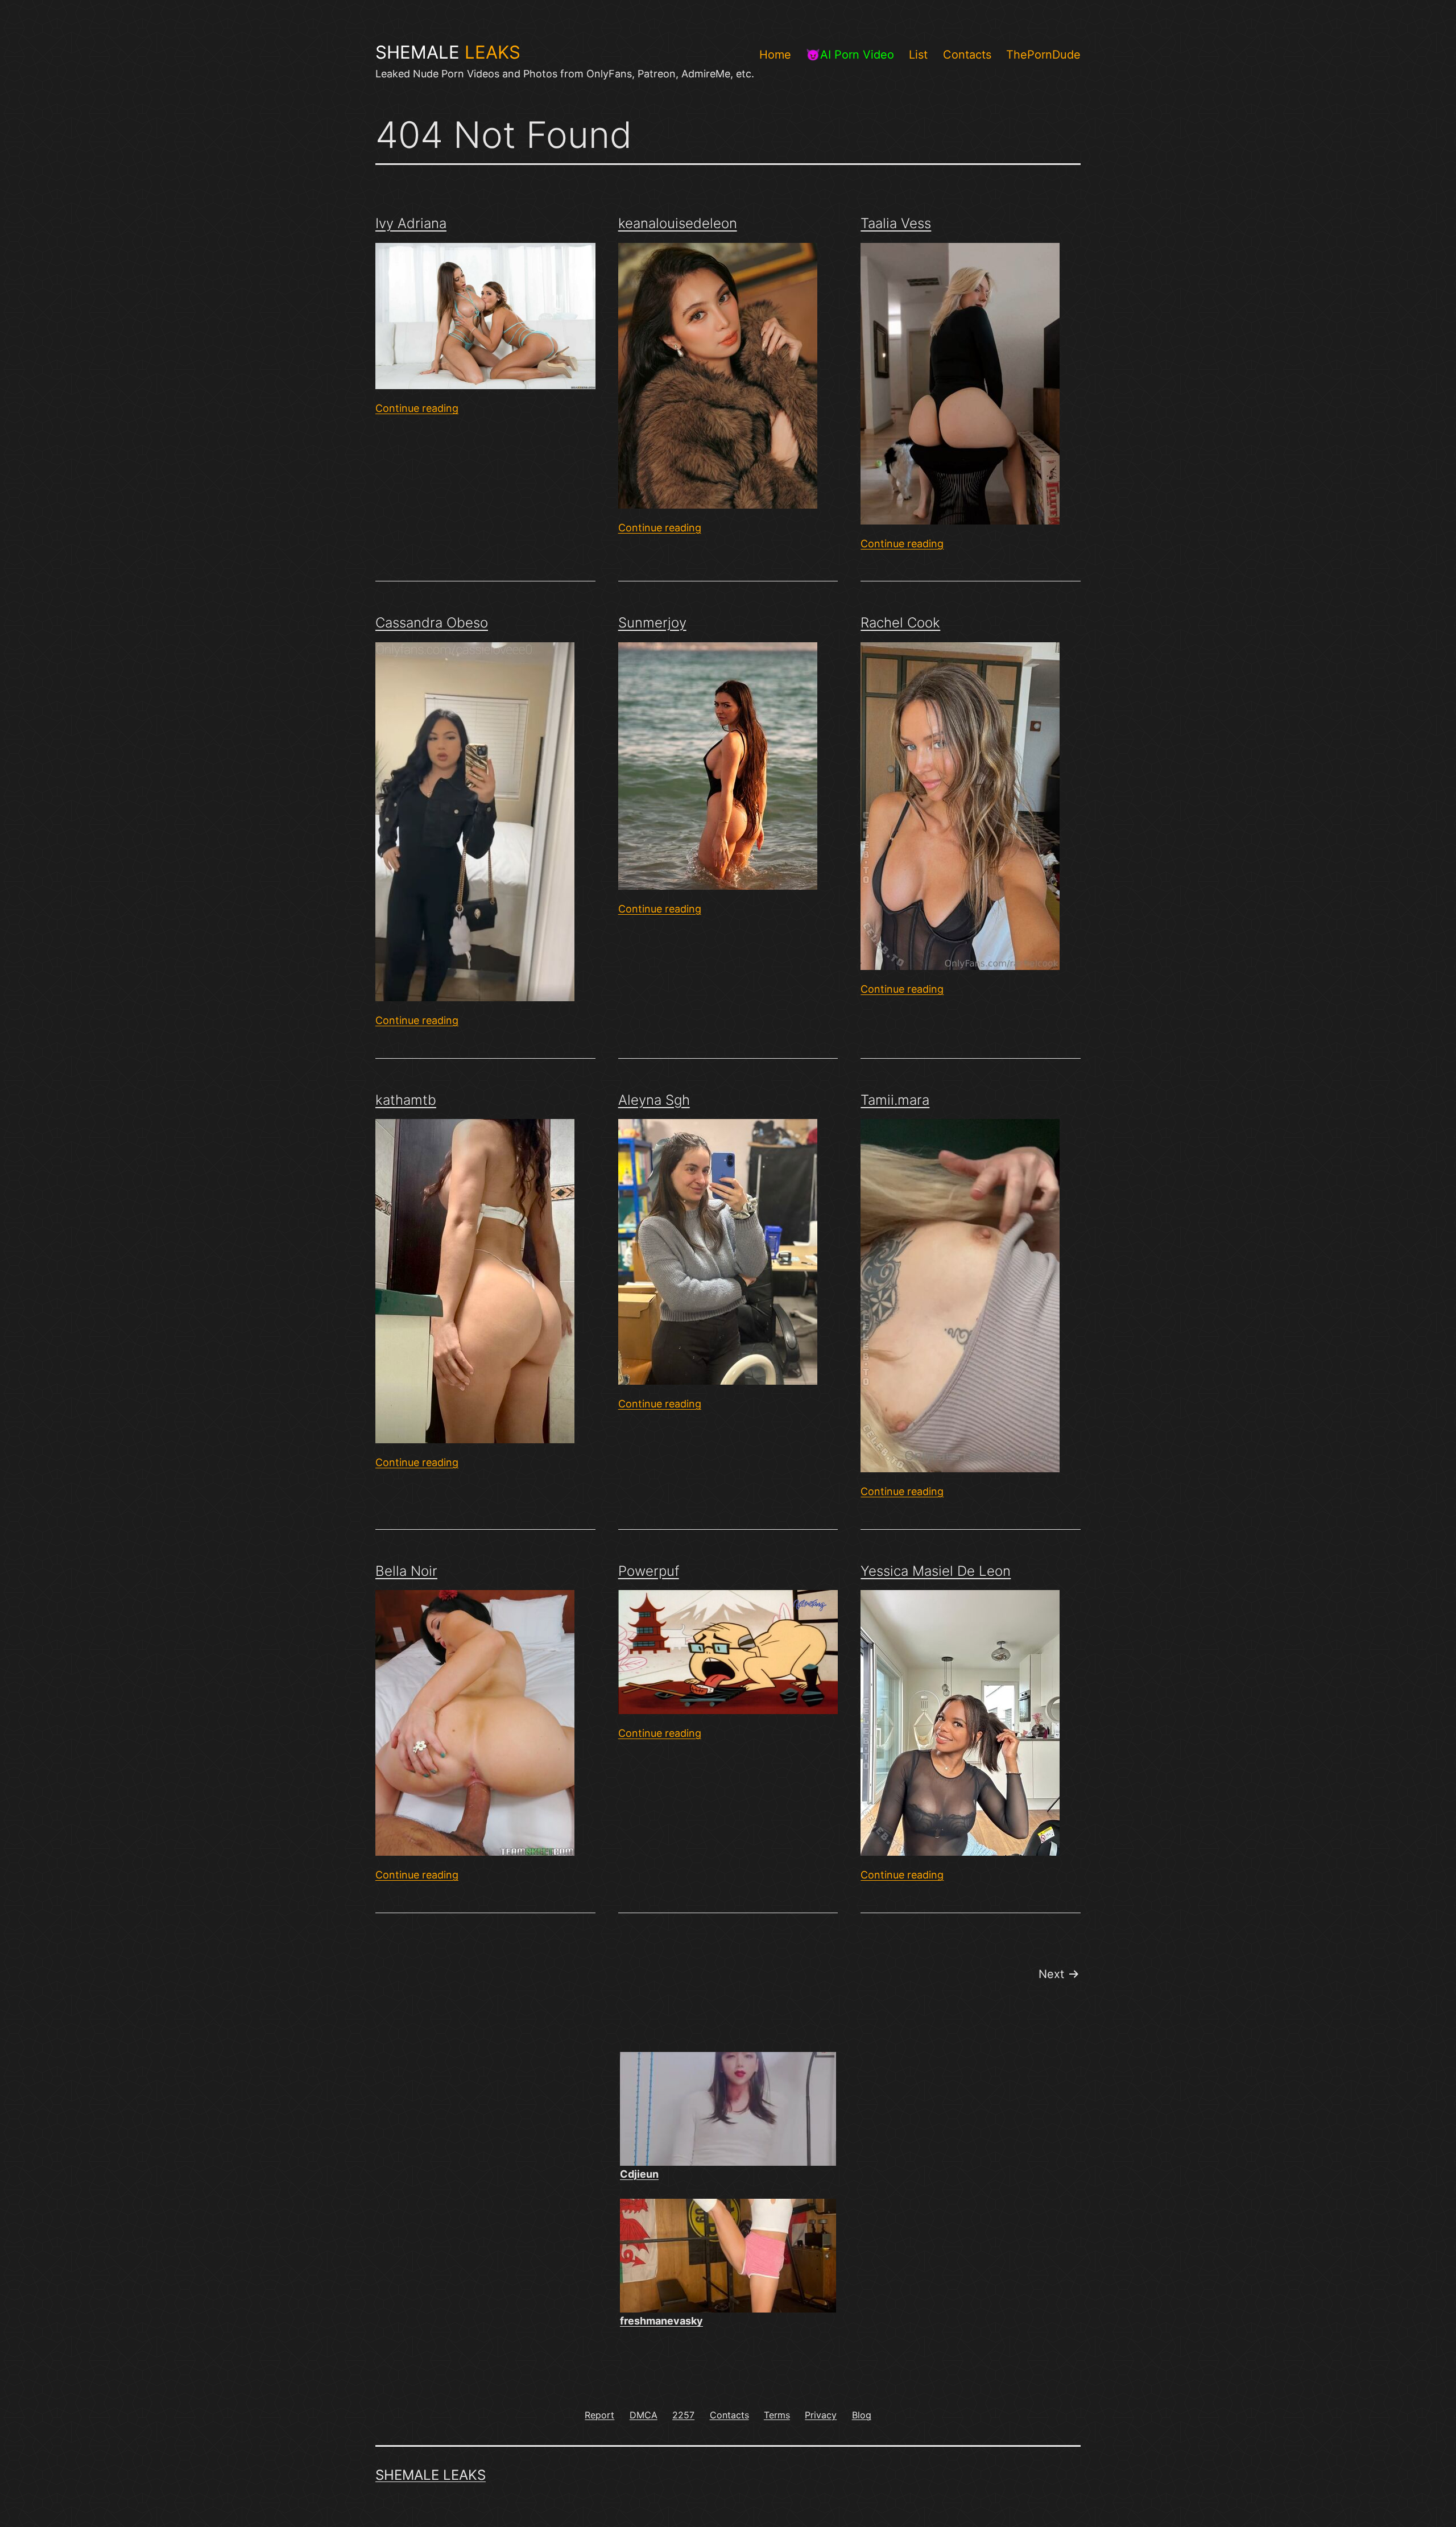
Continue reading (417, 408)
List (918, 55)
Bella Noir (406, 1571)
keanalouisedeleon (678, 223)
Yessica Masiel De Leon (936, 1571)
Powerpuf (649, 1571)
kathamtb (406, 1100)
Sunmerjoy (652, 623)
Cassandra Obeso (432, 623)
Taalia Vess (896, 223)
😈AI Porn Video (850, 55)
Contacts (967, 55)
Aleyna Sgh (654, 1100)
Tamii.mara (895, 1100)
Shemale (448, 52)
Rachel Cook (900, 623)
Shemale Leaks (431, 2475)
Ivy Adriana (411, 223)
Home (775, 55)
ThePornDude (1043, 55)
